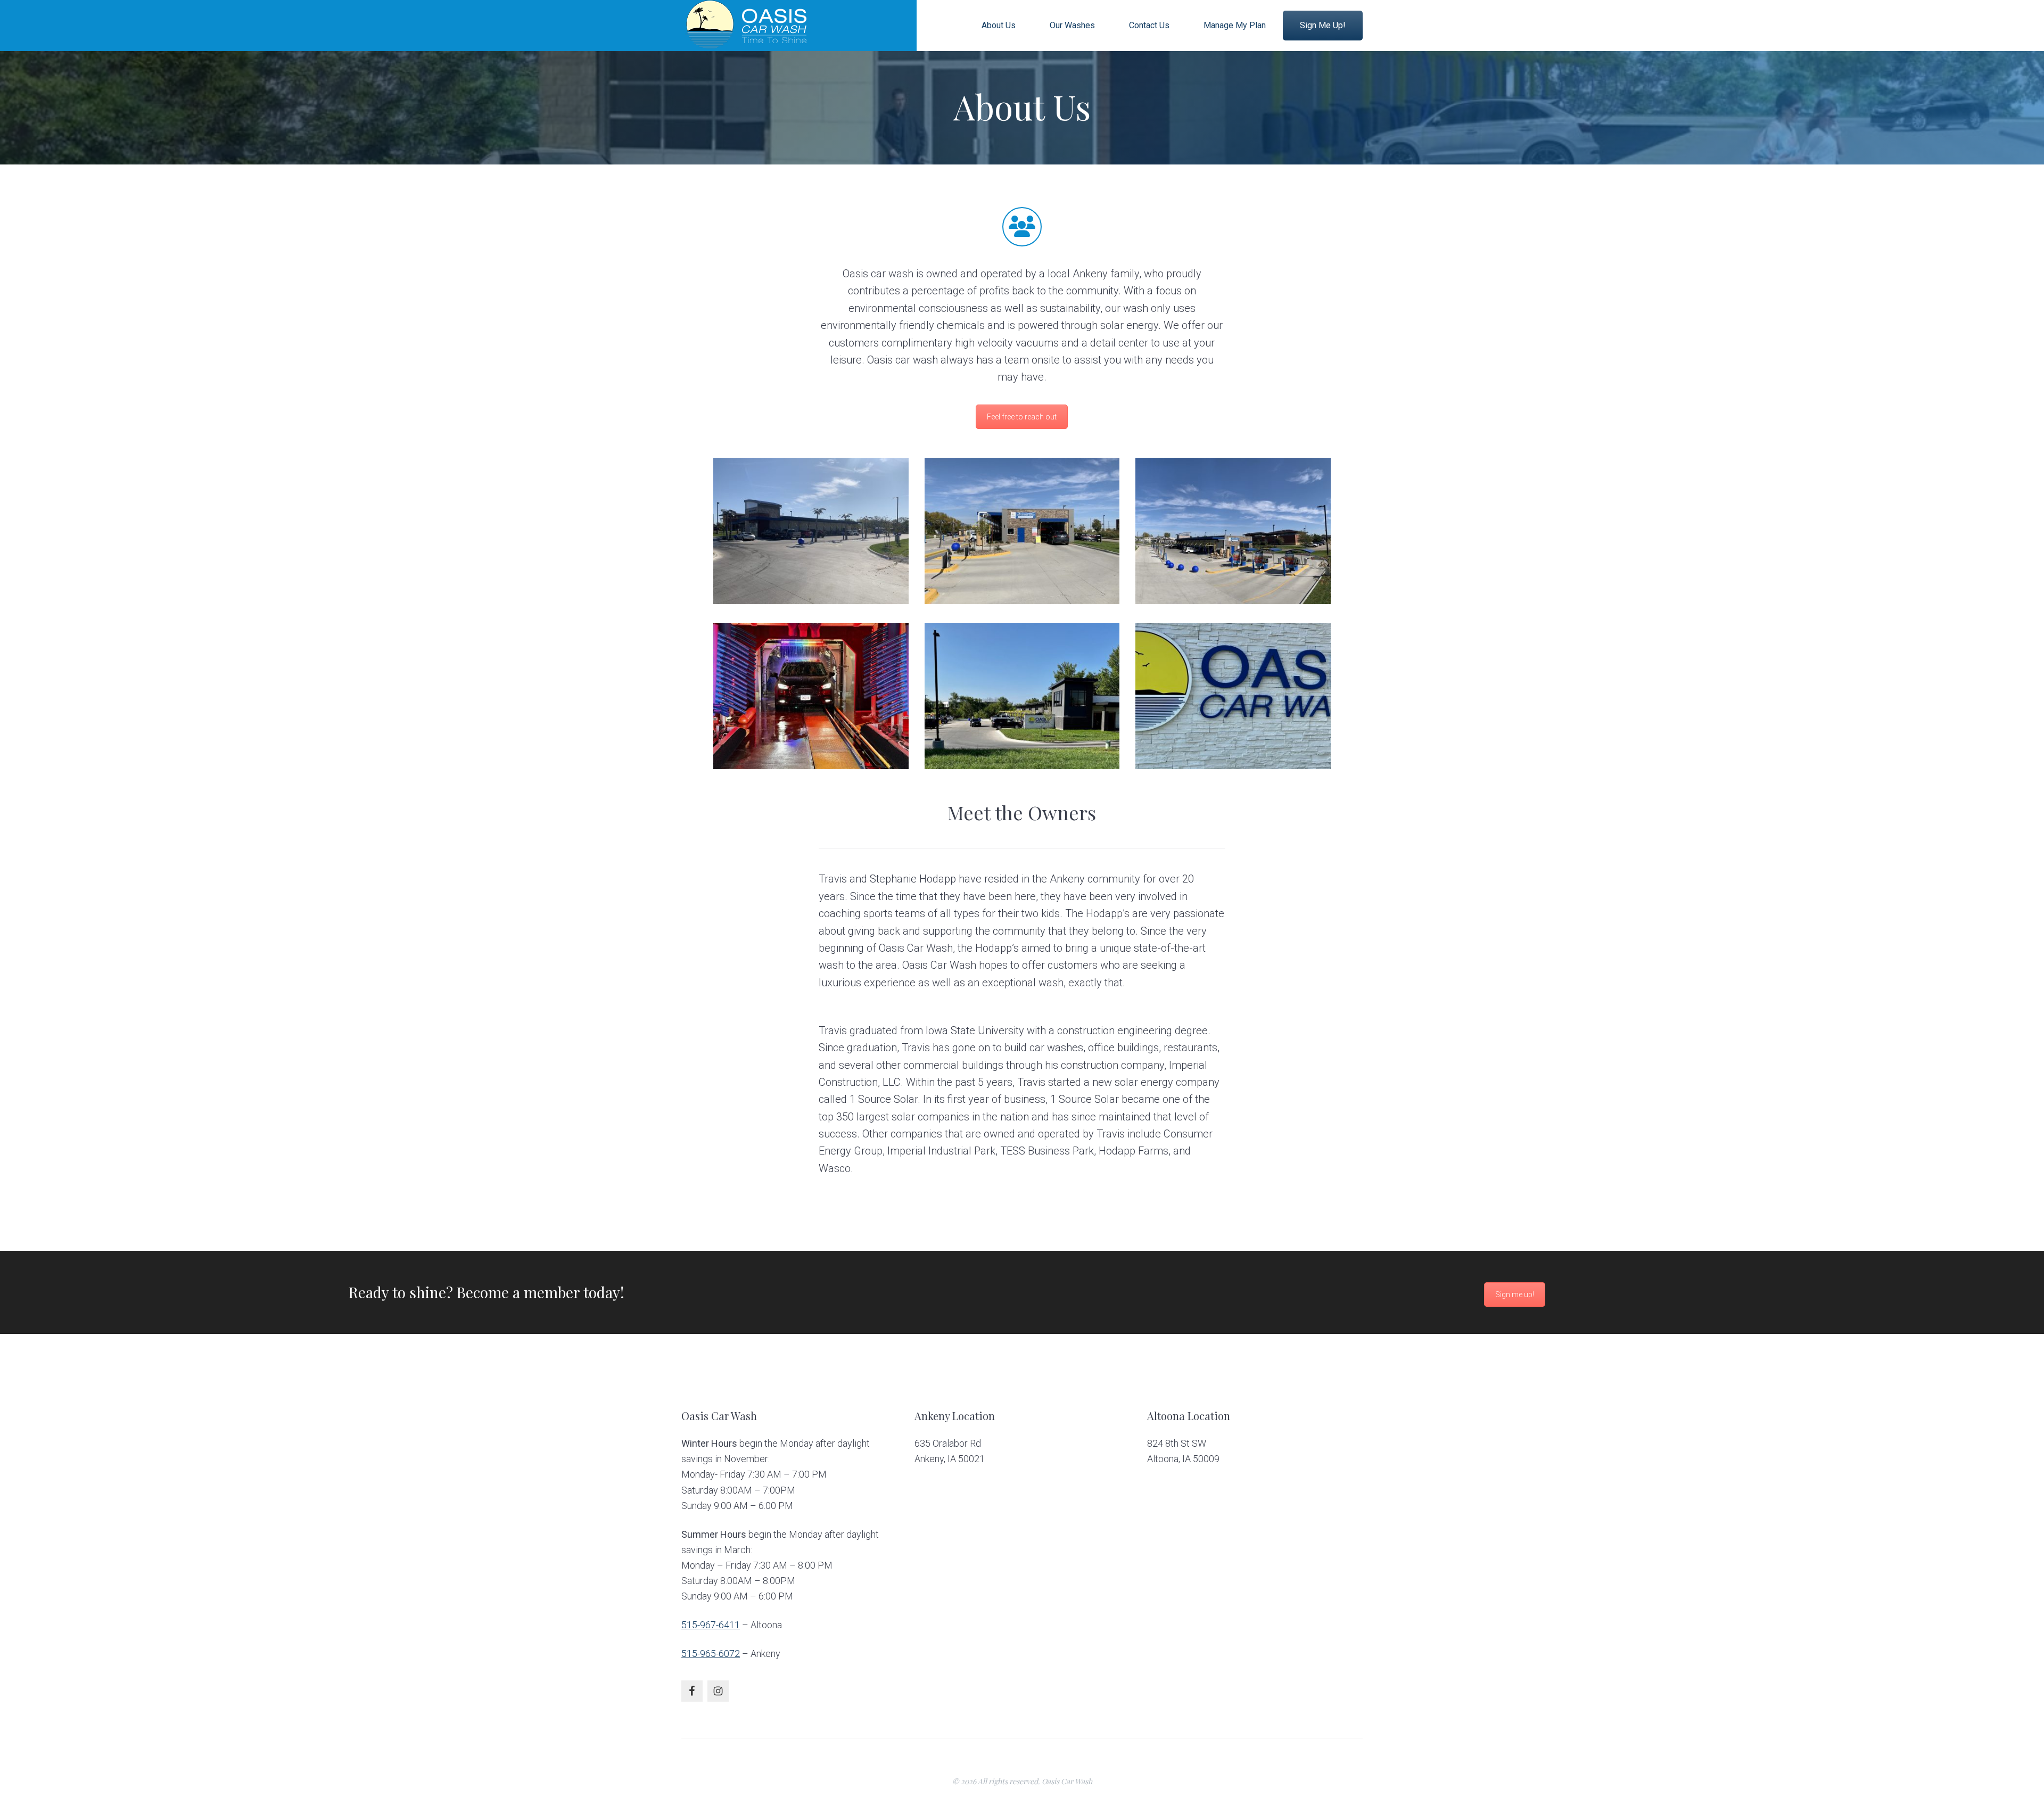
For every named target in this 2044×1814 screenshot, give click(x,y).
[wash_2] (1022, 531)
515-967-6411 (711, 1625)
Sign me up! (1515, 1294)
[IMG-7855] (1022, 696)
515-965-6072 (711, 1654)
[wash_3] (1233, 531)
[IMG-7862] (811, 696)
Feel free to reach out (1022, 417)
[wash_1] (811, 531)
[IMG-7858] (1233, 696)
